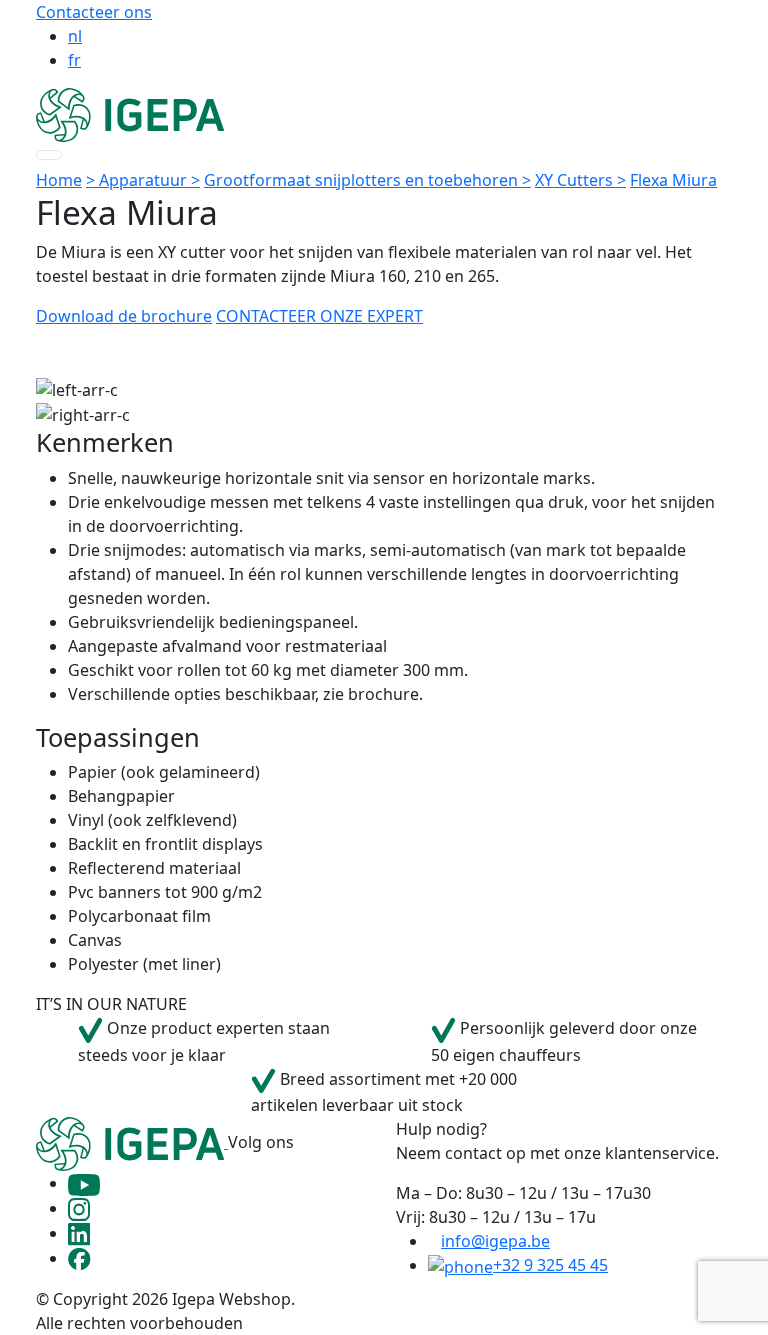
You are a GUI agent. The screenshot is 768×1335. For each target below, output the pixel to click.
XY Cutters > (580, 180)
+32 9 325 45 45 (550, 1265)
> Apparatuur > (143, 180)
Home (59, 180)
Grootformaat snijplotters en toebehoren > (367, 180)
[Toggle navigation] (49, 155)
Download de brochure (124, 316)
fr (74, 60)
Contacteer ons (94, 12)
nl (75, 36)
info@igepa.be (495, 1241)
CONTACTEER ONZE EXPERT (319, 316)
